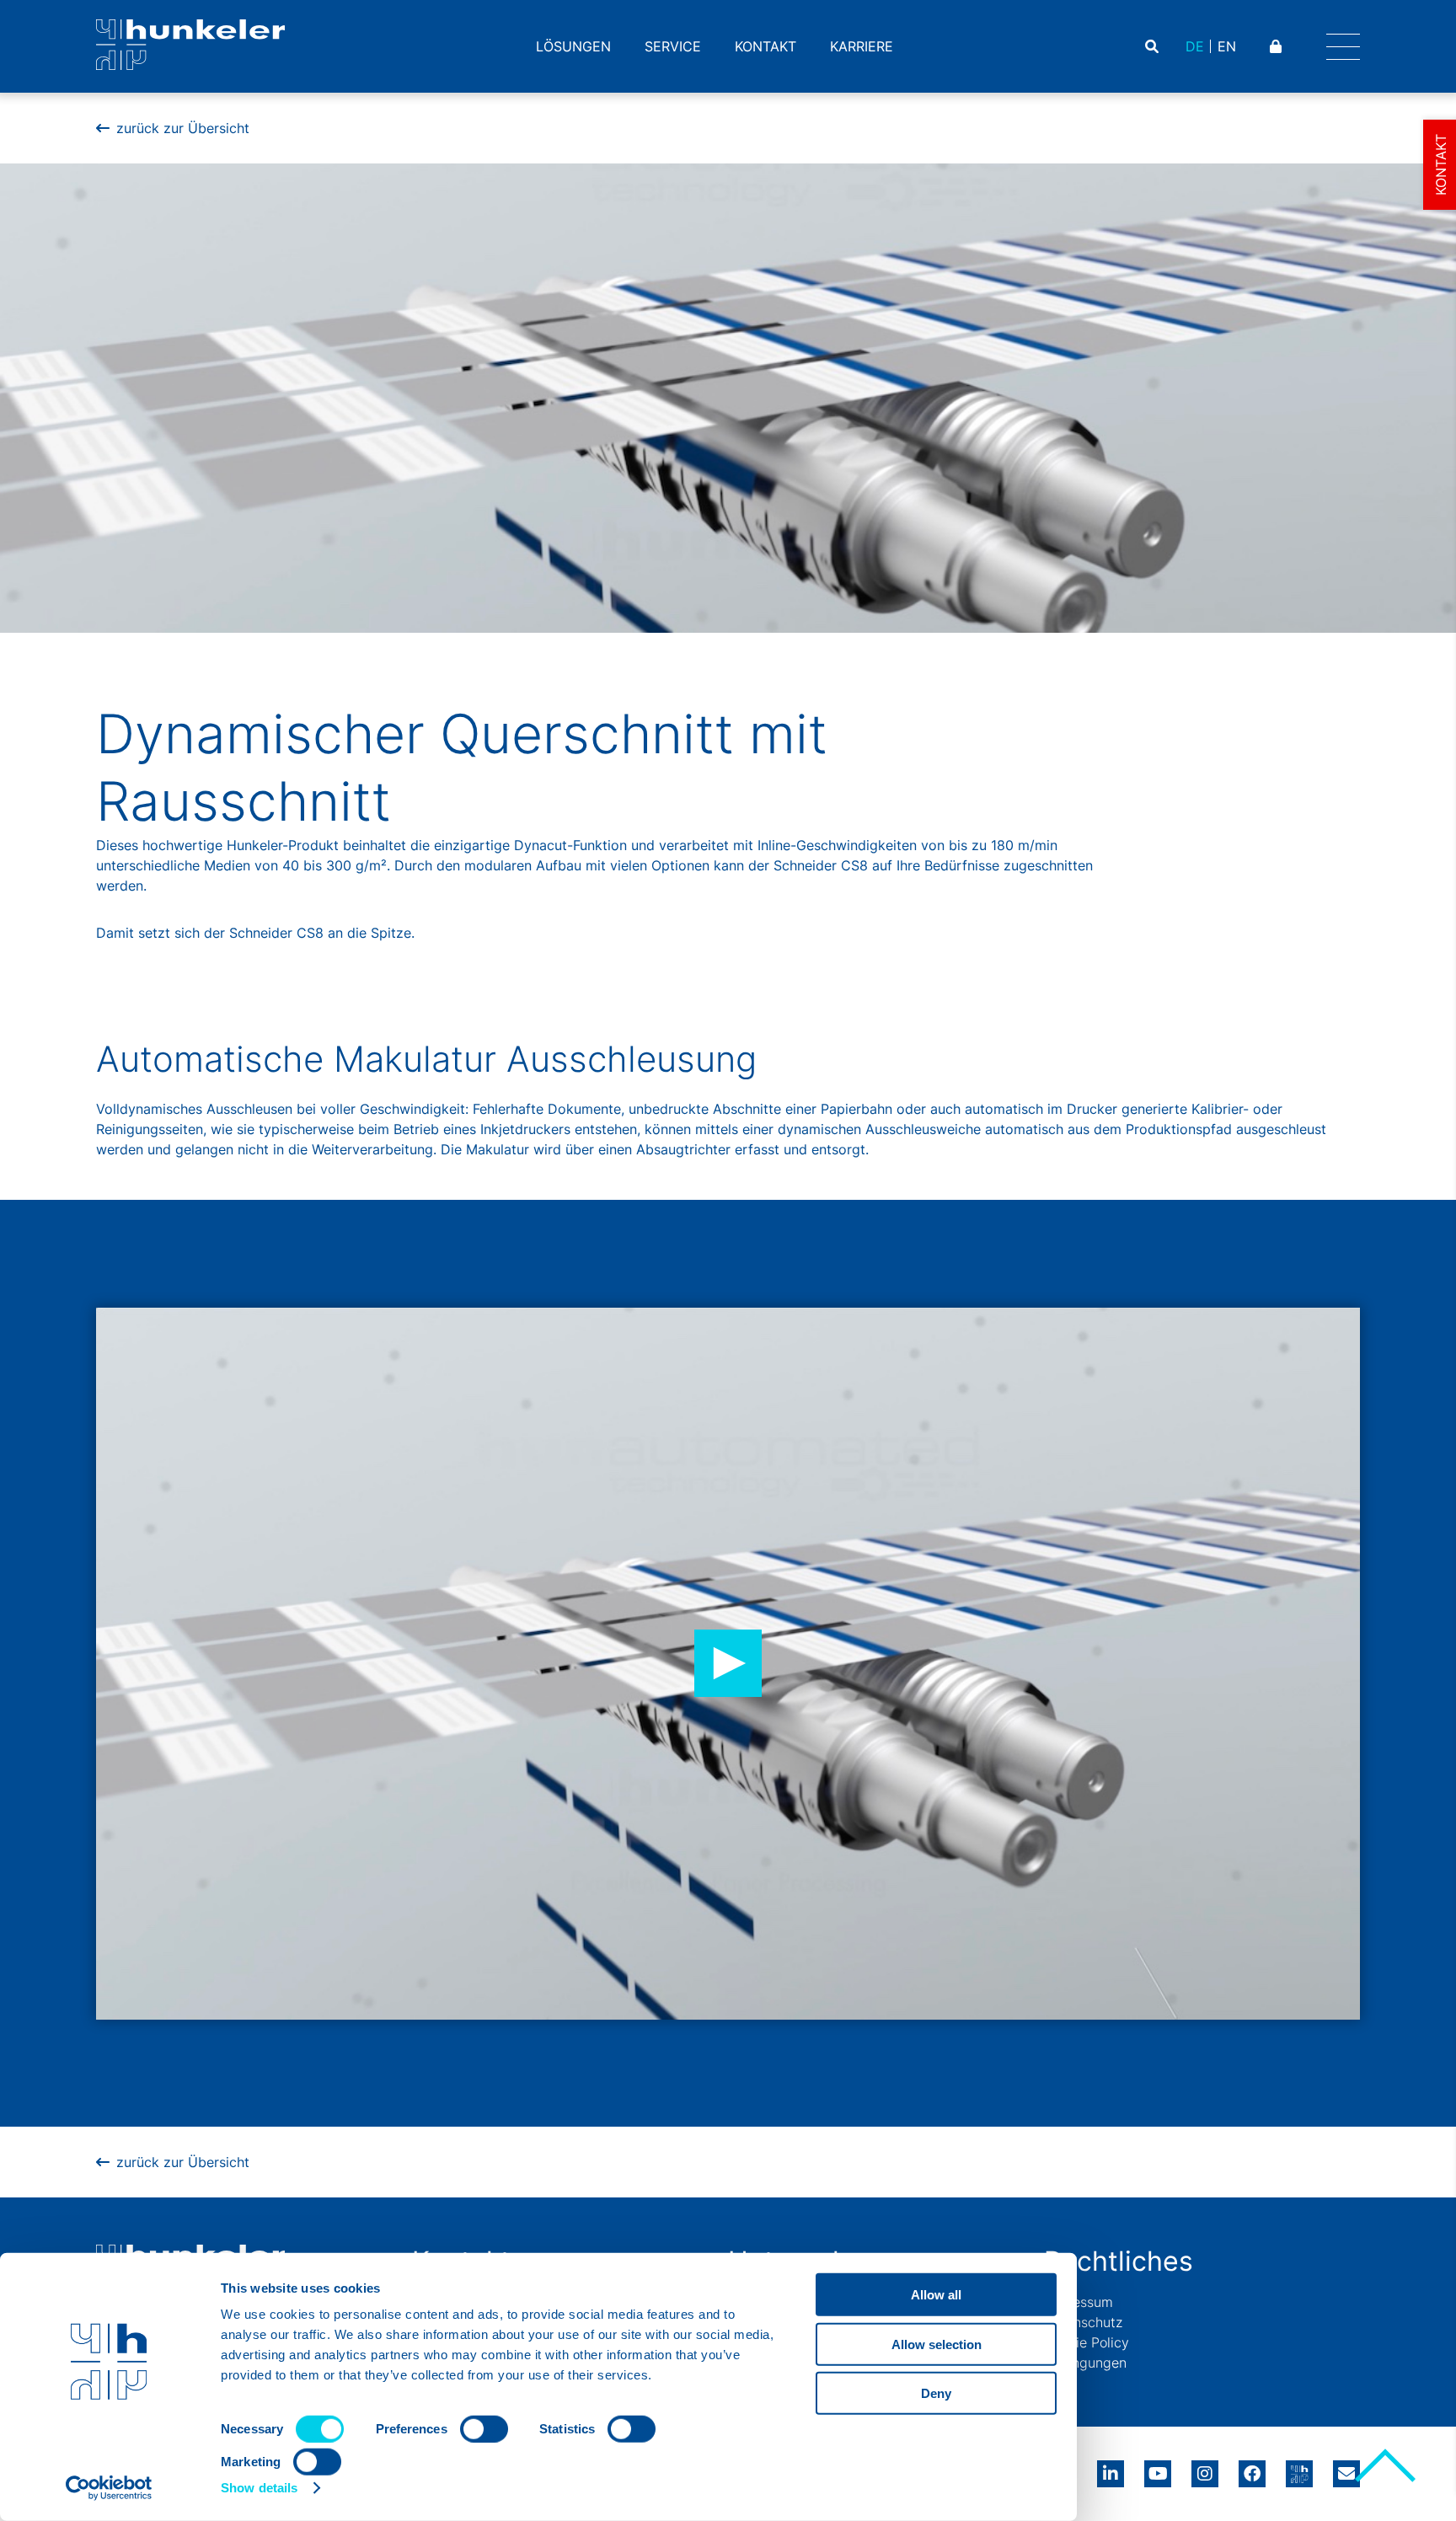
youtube (1158, 2468)
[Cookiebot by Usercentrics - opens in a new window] (109, 2488)
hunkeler (1299, 2468)
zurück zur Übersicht (183, 128)
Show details (259, 2488)
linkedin (1111, 2468)
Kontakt (765, 46)
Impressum (1079, 2302)
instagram (1205, 2468)
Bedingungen (1085, 2363)
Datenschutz (1083, 2322)
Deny (936, 2393)
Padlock (1278, 46)
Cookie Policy (1087, 2342)
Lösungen (573, 46)
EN (1227, 46)
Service (673, 46)
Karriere (862, 46)
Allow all (936, 2295)
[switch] (484, 2429)
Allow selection (937, 2344)
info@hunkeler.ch (1346, 2468)
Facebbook (1252, 2468)
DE (1195, 46)
